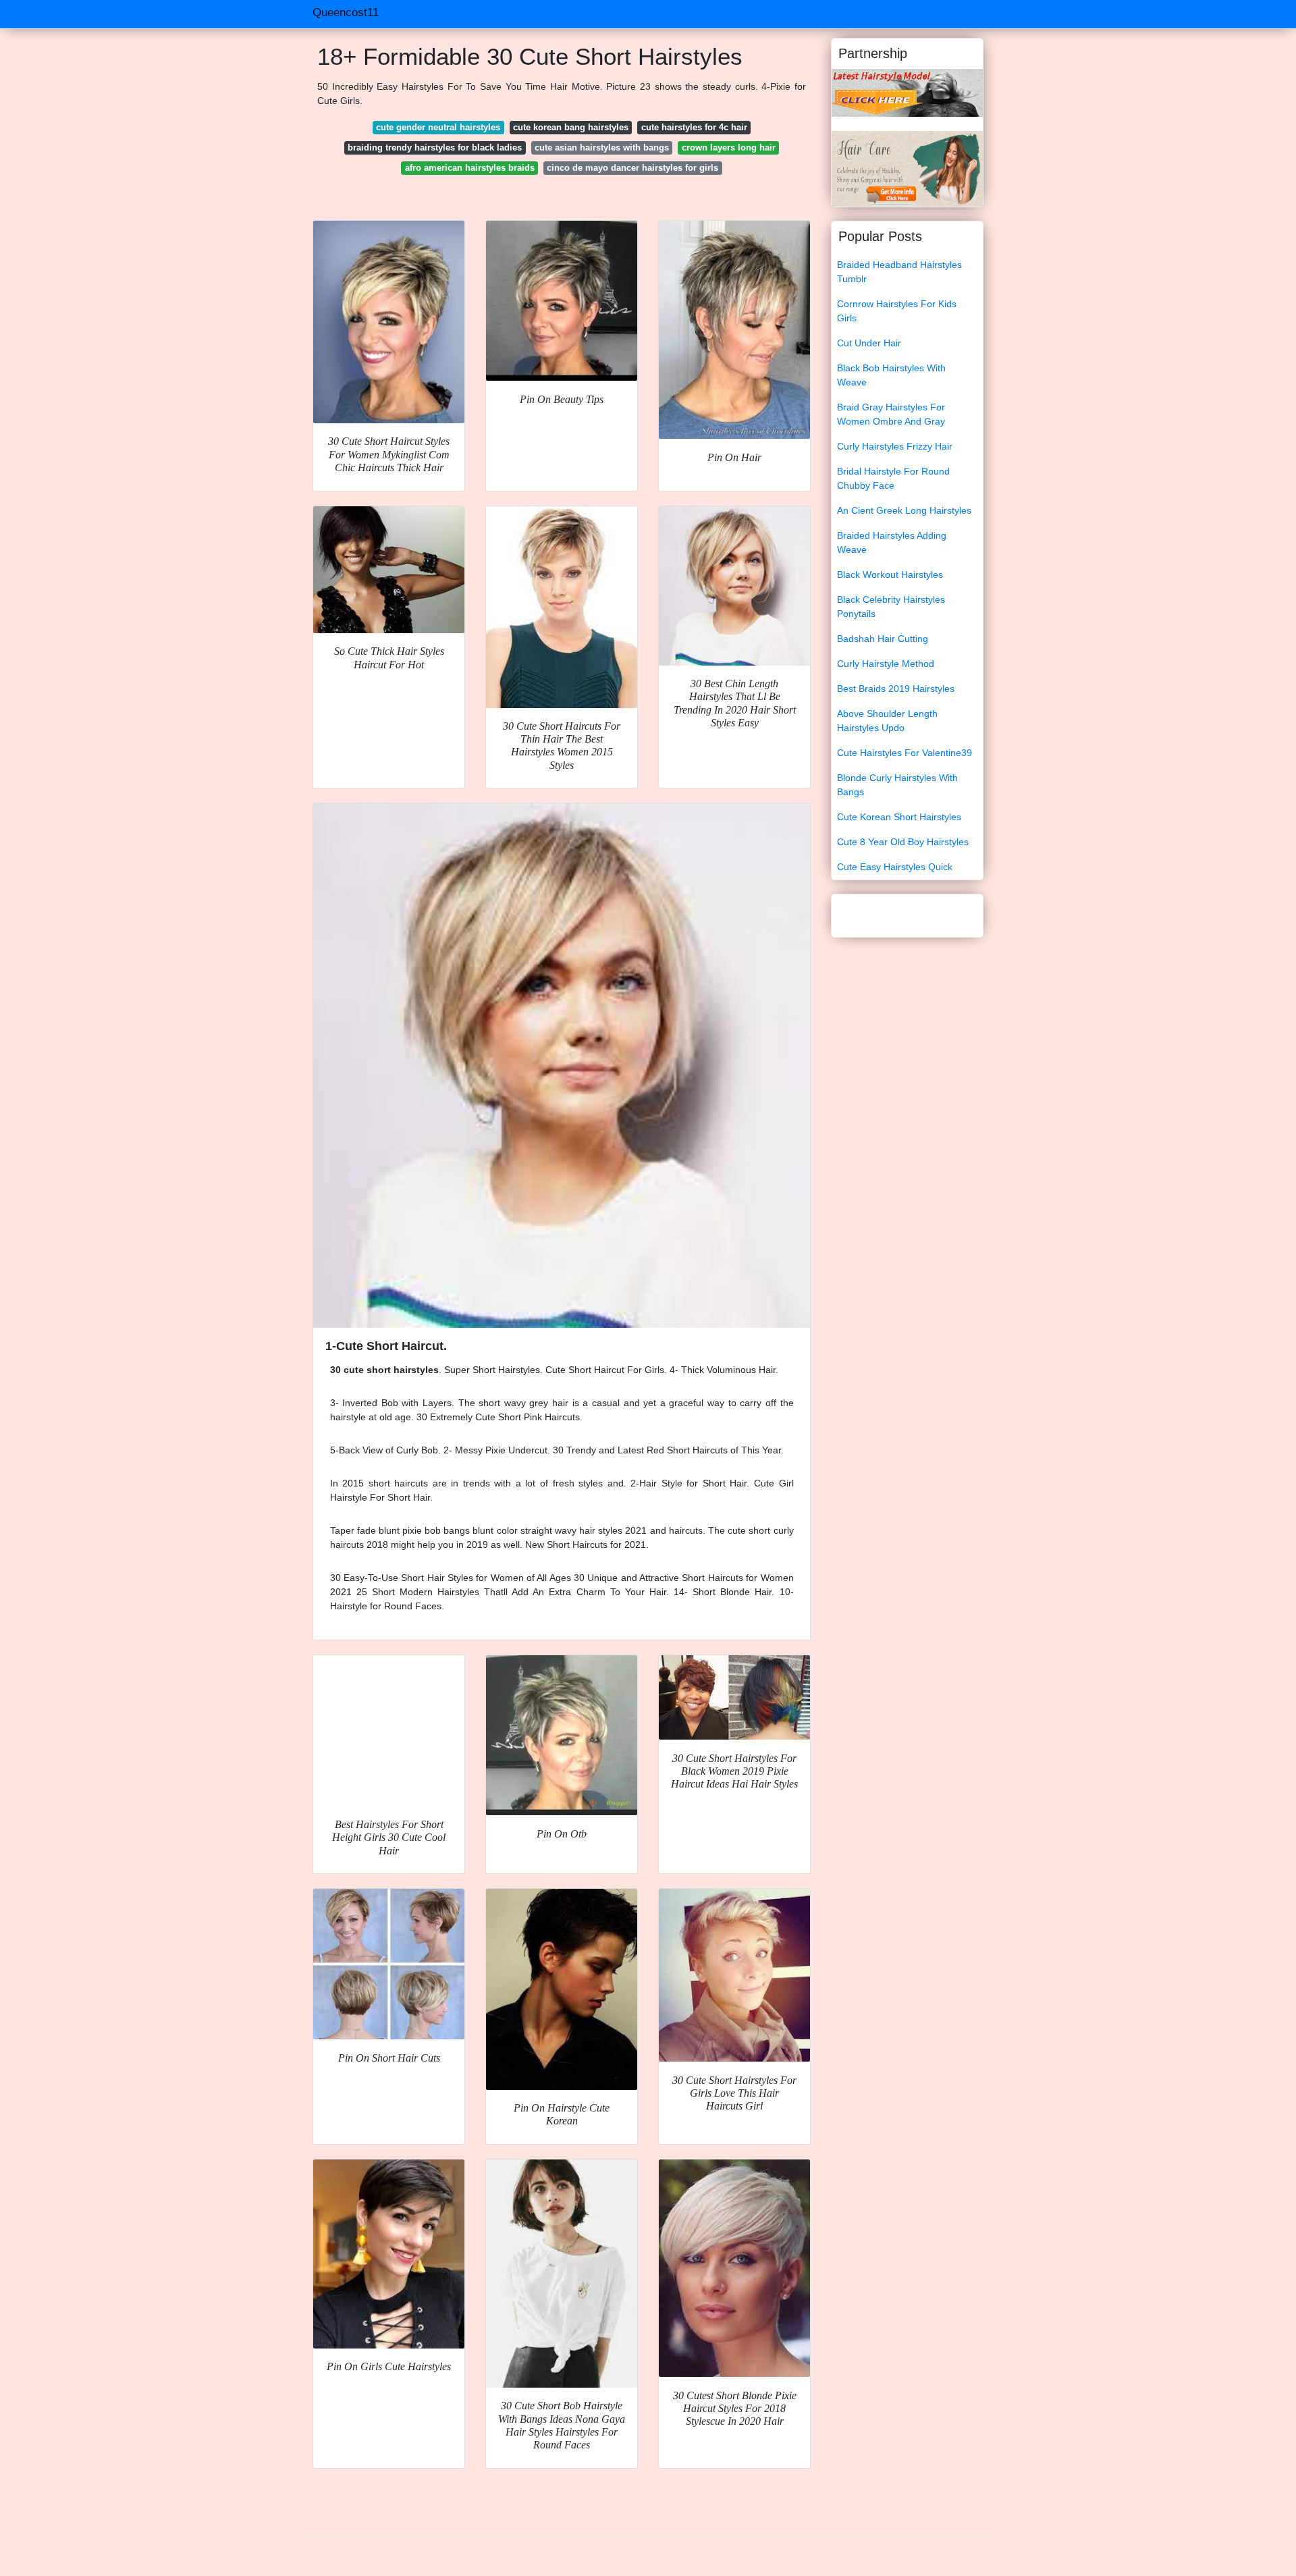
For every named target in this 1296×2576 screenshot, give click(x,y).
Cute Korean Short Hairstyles (899, 817)
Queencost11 (346, 12)
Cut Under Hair (869, 343)
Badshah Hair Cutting (883, 639)
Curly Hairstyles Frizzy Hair (895, 446)
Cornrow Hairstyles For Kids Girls (897, 311)
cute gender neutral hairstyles (438, 127)
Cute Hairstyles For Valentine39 (905, 753)
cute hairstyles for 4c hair (694, 127)
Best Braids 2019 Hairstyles (896, 689)
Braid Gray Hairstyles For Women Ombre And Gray (891, 414)
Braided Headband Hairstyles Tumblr (899, 272)
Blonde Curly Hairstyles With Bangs (897, 785)
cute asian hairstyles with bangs (602, 147)
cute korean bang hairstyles (571, 127)
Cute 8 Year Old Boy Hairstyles (903, 842)
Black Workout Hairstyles (890, 574)
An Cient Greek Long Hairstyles (904, 510)
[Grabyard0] (907, 92)
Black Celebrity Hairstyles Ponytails (891, 607)
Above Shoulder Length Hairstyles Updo (887, 721)
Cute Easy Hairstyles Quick (895, 867)
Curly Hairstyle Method (886, 664)
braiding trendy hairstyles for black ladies (435, 147)
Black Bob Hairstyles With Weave (891, 375)
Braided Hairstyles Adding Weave (892, 542)
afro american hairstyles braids (470, 168)
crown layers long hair (729, 147)
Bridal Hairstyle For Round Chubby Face (893, 478)
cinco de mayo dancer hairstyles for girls (632, 168)
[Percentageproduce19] (907, 168)
